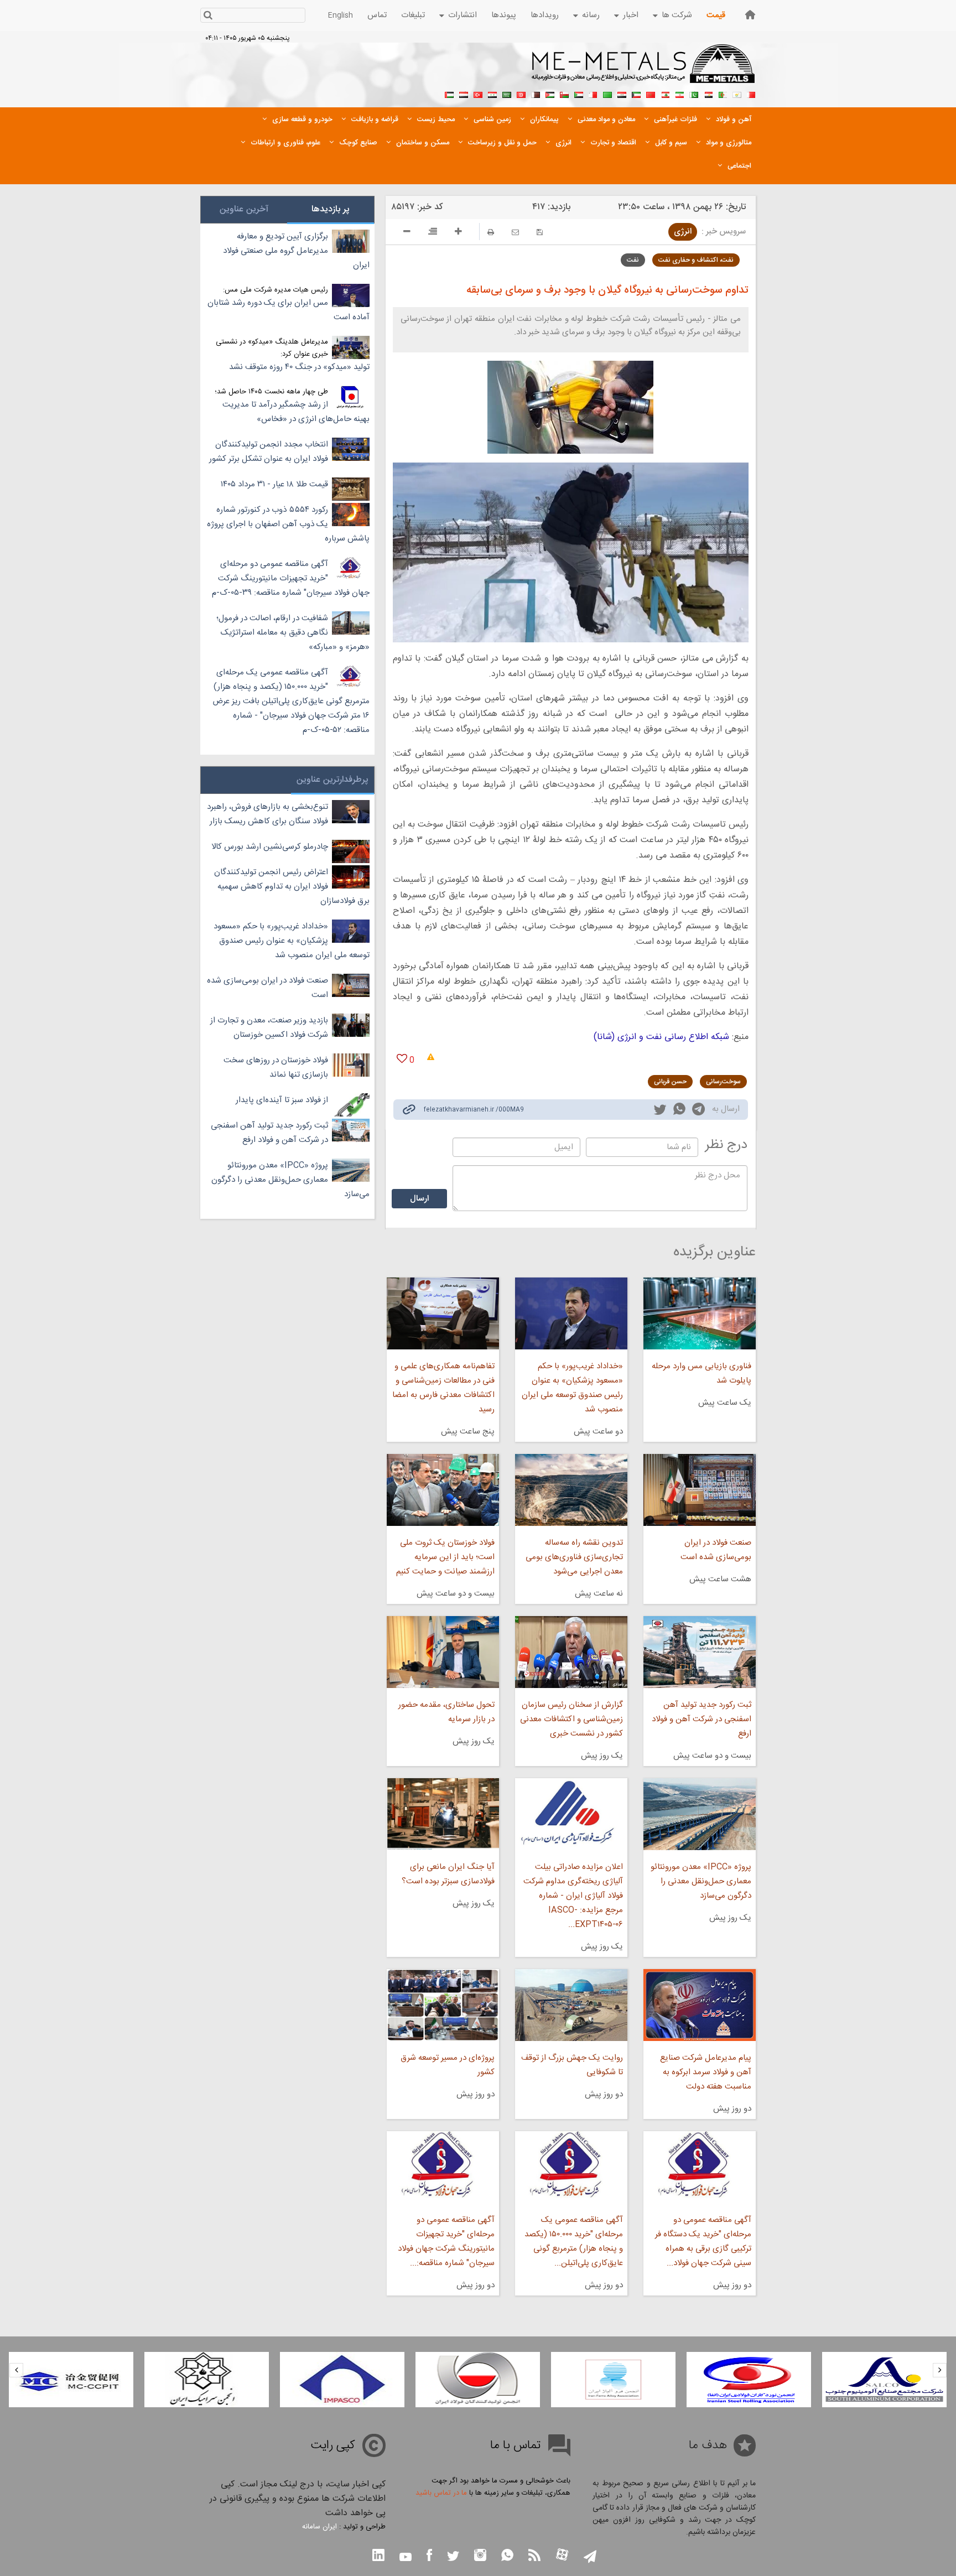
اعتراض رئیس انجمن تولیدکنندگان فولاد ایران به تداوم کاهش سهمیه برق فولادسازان (292, 887)
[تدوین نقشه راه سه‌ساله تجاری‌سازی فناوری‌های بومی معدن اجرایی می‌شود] (571, 1490)
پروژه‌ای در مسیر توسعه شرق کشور (447, 2065)
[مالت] (593, 94)
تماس (377, 15)
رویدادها (545, 15)
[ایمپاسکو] (342, 2380)
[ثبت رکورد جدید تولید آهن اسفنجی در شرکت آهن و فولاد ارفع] (700, 1652)
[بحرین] (751, 94)
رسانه (591, 15)
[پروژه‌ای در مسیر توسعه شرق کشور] (443, 2005)
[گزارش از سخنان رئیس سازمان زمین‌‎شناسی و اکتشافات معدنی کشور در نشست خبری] (571, 1652)
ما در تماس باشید (441, 2493)
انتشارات (463, 15)
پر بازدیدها (331, 209)
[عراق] (622, 94)
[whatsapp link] (679, 1111)
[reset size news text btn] (433, 233)
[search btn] (208, 16)
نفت (633, 260)
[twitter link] (660, 1111)
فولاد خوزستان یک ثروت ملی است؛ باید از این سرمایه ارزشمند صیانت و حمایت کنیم (445, 1557)
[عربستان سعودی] (507, 94)
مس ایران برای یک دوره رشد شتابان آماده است (289, 310)
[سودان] (579, 94)
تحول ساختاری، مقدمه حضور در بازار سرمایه (446, 1712)
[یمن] (464, 94)
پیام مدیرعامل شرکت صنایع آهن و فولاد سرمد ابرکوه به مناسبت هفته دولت (706, 2072)
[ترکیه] (478, 94)
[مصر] (708, 94)
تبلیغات (413, 15)
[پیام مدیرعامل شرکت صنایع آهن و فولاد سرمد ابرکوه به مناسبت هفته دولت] (700, 2005)
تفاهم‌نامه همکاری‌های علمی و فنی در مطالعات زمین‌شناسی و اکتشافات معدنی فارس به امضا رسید (443, 1388)
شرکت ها (677, 15)
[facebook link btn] (429, 2556)
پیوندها (504, 15)
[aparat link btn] (562, 2556)
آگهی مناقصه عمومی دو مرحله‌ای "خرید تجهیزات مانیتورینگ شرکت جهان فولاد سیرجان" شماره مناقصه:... (446, 2242)
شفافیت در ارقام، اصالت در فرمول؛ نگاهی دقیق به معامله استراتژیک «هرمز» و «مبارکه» (293, 633)
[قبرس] (737, 94)
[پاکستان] (694, 94)
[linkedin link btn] (378, 2556)
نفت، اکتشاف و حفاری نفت (696, 260)
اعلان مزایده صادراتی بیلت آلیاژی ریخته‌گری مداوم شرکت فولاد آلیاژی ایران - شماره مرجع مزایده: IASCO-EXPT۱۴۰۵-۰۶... (573, 1896)
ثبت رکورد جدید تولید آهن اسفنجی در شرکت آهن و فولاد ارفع (702, 1719)
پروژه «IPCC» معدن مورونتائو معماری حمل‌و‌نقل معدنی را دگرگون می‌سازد (701, 1881)
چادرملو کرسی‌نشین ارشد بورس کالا (270, 847)
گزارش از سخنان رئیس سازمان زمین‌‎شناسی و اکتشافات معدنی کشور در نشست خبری (571, 1719)
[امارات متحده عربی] (449, 94)
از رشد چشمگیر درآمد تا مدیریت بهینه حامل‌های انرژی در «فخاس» (296, 412)
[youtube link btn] (406, 2558)
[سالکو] (884, 2380)
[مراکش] (651, 94)
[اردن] (550, 94)
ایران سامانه (319, 2527)
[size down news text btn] (407, 233)
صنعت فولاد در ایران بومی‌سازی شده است (716, 1550)
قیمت (716, 15)
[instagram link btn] (480, 2556)
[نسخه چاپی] (491, 232)
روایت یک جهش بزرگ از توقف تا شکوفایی (572, 2065)
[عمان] (564, 94)
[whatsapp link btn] (507, 2556)
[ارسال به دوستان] (515, 232)
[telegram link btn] (590, 2557)
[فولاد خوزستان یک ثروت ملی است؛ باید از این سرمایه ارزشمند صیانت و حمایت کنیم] (443, 1490)
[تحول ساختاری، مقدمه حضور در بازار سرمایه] (443, 1652)
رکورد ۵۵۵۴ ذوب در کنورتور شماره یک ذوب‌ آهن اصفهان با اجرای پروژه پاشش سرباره (288, 524)
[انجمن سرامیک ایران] (207, 2380)
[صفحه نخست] (750, 15)
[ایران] (679, 94)
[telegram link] (698, 1111)
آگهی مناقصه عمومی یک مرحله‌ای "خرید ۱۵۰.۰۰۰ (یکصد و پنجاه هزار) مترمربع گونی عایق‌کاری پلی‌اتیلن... (574, 2242)
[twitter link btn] (453, 2557)
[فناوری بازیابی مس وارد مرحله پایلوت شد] (700, 1313)
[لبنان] (665, 94)
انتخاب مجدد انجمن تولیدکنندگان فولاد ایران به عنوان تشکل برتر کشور (269, 452)
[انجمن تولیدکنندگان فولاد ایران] (478, 2380)
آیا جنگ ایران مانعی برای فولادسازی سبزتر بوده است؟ (448, 1874)
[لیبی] (607, 94)
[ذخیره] (540, 232)
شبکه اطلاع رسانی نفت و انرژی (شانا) (661, 1037)
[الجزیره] (723, 94)
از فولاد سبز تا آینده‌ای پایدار (282, 1100)
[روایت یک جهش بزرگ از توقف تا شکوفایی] (571, 2005)
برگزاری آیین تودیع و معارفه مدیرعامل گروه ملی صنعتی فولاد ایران (296, 251)
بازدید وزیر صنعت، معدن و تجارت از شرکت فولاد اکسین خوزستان (269, 1028)
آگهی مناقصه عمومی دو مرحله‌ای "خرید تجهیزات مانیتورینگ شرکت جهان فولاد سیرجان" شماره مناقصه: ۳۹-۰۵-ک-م (291, 578)
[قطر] (536, 94)
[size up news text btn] (458, 233)
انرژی (683, 232)
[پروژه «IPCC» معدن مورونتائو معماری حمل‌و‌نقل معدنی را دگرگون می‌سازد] (700, 1814)
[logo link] (644, 70)
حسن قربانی (670, 1082)
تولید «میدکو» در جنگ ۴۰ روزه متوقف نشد (299, 367)
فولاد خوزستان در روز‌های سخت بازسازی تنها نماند (276, 1068)
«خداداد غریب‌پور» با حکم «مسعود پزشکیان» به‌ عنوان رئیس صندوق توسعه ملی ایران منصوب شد (572, 1388)
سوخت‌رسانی (723, 1082)
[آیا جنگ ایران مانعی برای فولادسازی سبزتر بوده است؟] (443, 1814)
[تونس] (521, 94)
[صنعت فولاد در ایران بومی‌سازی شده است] (700, 1490)
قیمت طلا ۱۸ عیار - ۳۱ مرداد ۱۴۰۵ (274, 484)
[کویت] (636, 94)
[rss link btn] (534, 2556)
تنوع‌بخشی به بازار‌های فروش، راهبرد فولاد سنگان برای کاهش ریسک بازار (267, 814)
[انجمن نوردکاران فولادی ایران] (749, 2380)
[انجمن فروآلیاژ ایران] (613, 2380)
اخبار (631, 15)
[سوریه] (492, 94)
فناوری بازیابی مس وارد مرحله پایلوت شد (702, 1373)
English (341, 15)
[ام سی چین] (71, 2380)
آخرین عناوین (244, 209)
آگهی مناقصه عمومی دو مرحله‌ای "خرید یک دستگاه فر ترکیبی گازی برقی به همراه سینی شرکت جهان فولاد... (703, 2242)
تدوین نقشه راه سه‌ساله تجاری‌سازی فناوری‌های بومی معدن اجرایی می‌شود (574, 1557)
